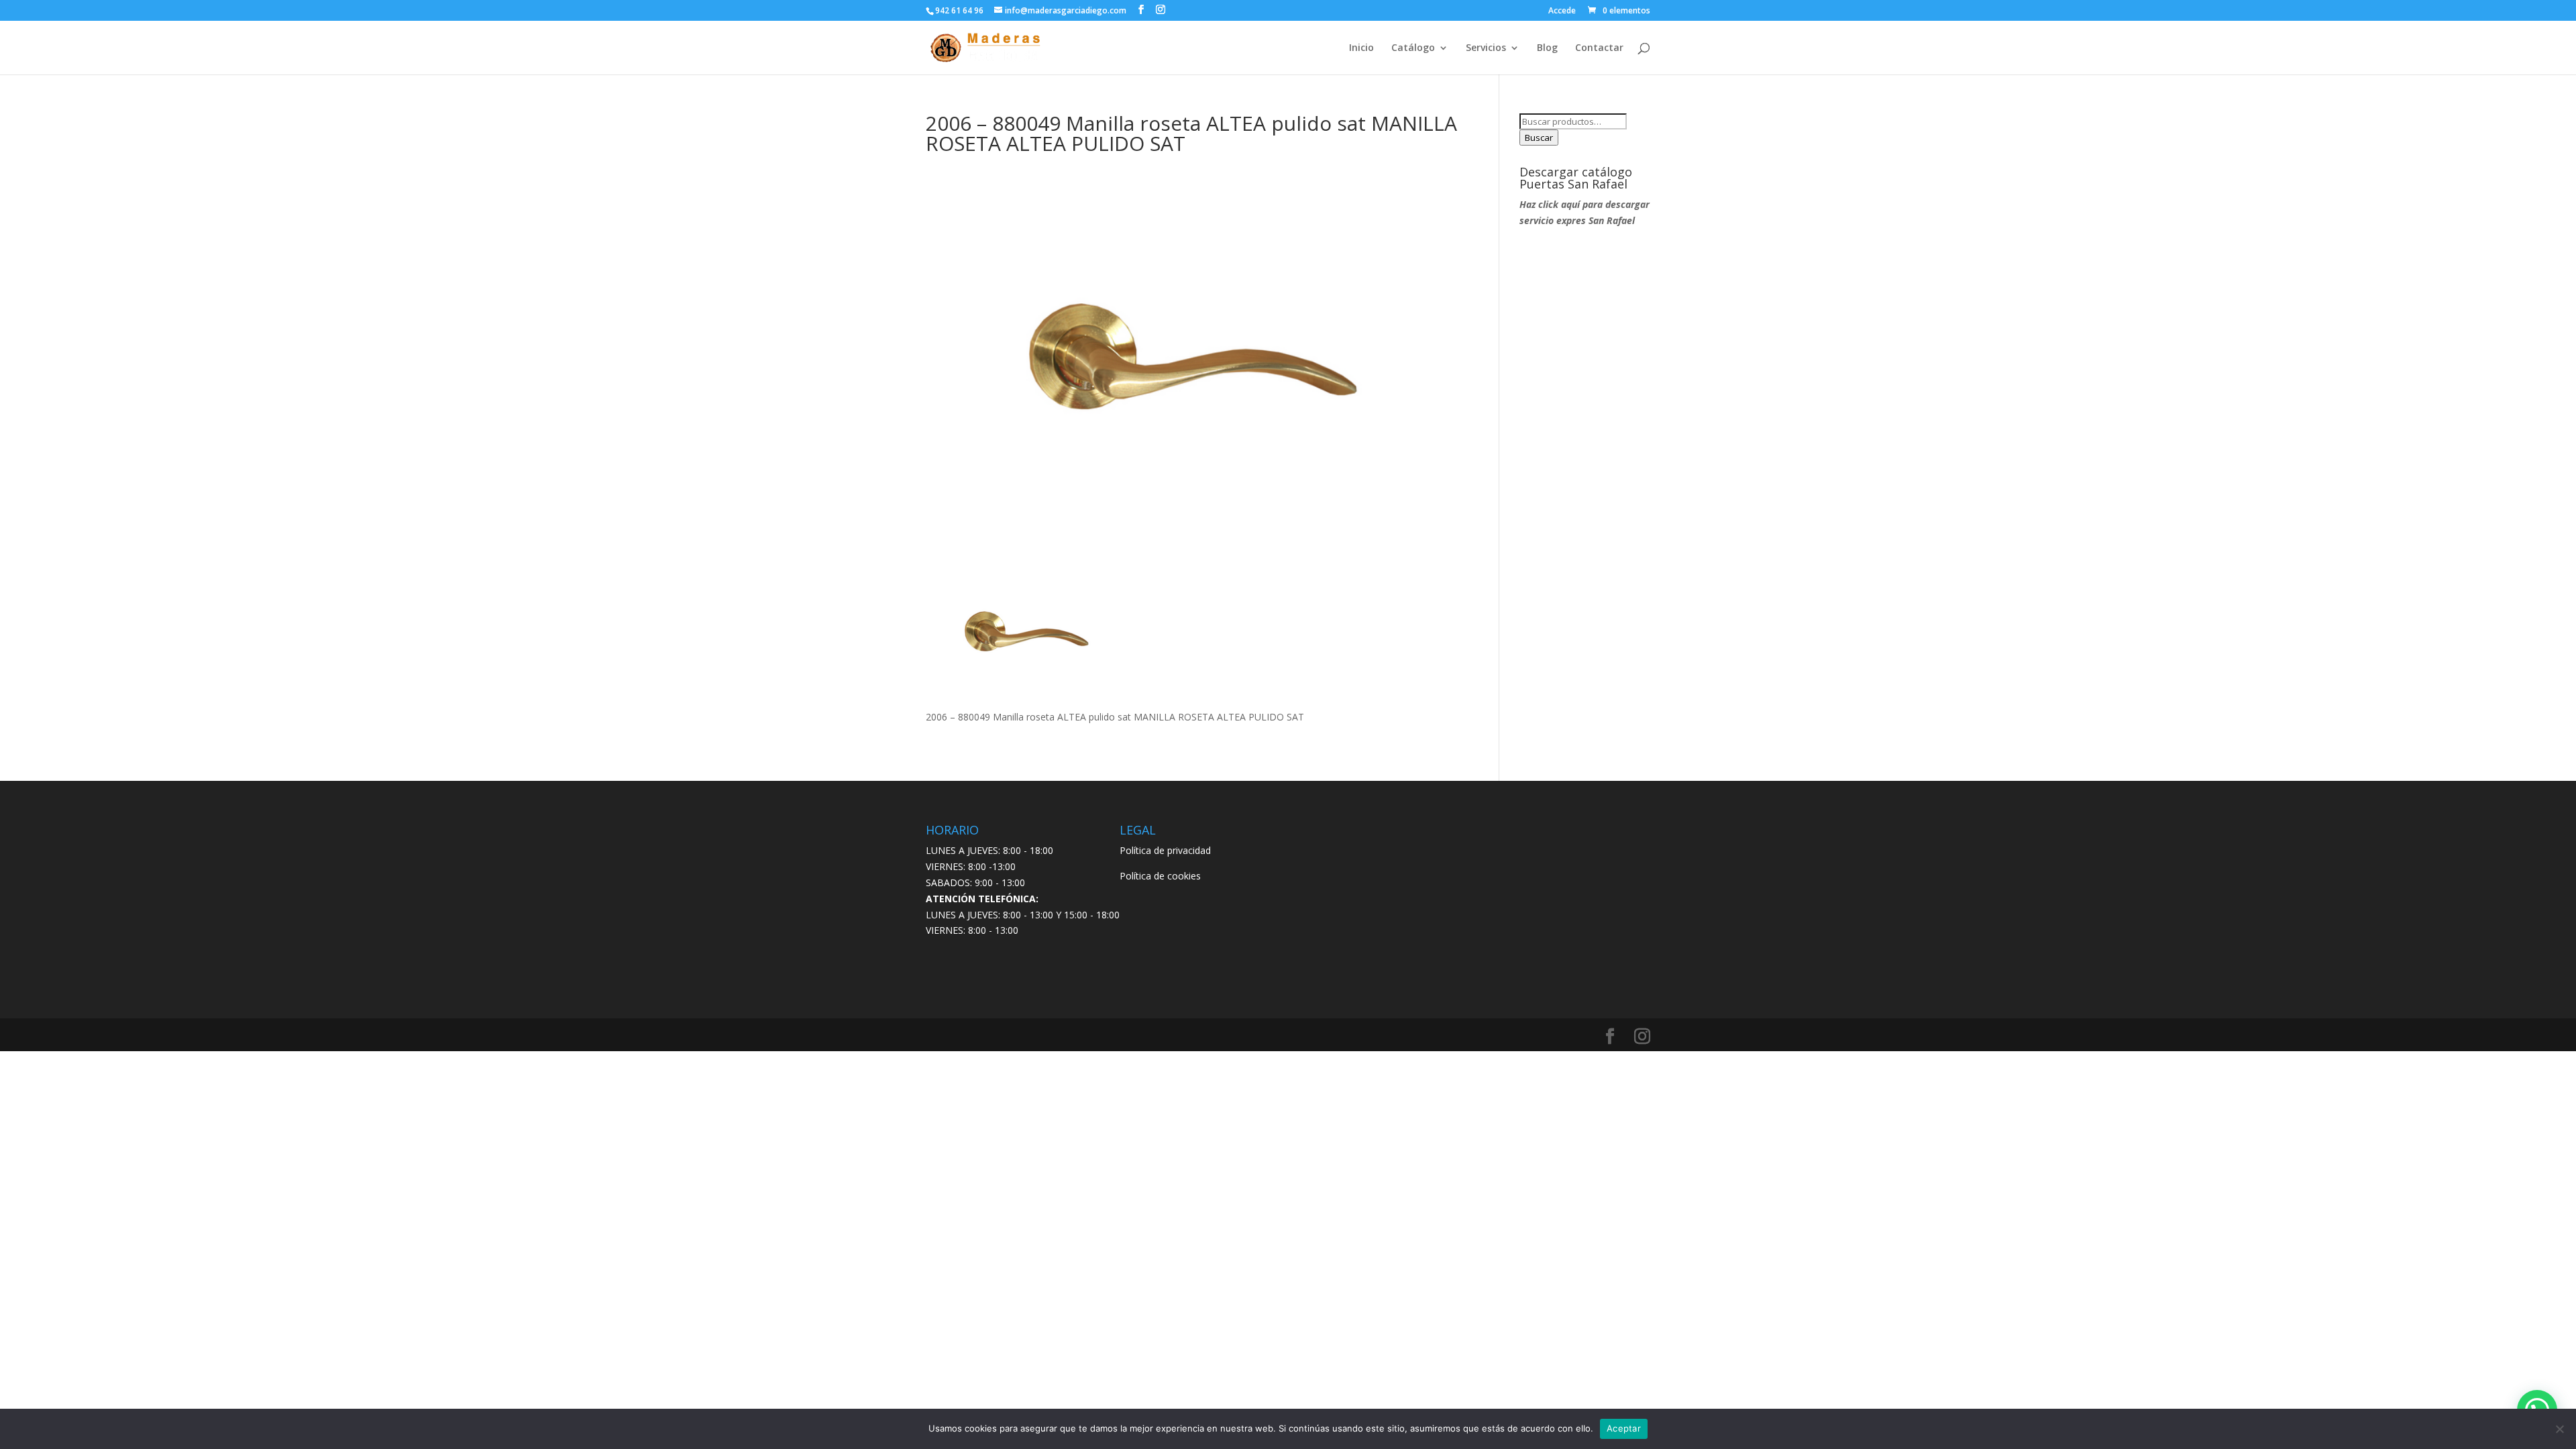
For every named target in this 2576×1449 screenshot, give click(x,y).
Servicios (1486, 48)
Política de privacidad (1165, 850)
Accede (1562, 11)
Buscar (1539, 138)
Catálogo (1413, 48)
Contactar (1599, 48)
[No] (2559, 1429)
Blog (1547, 48)
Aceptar (1624, 1428)
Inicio (1361, 48)
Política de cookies (1160, 876)
